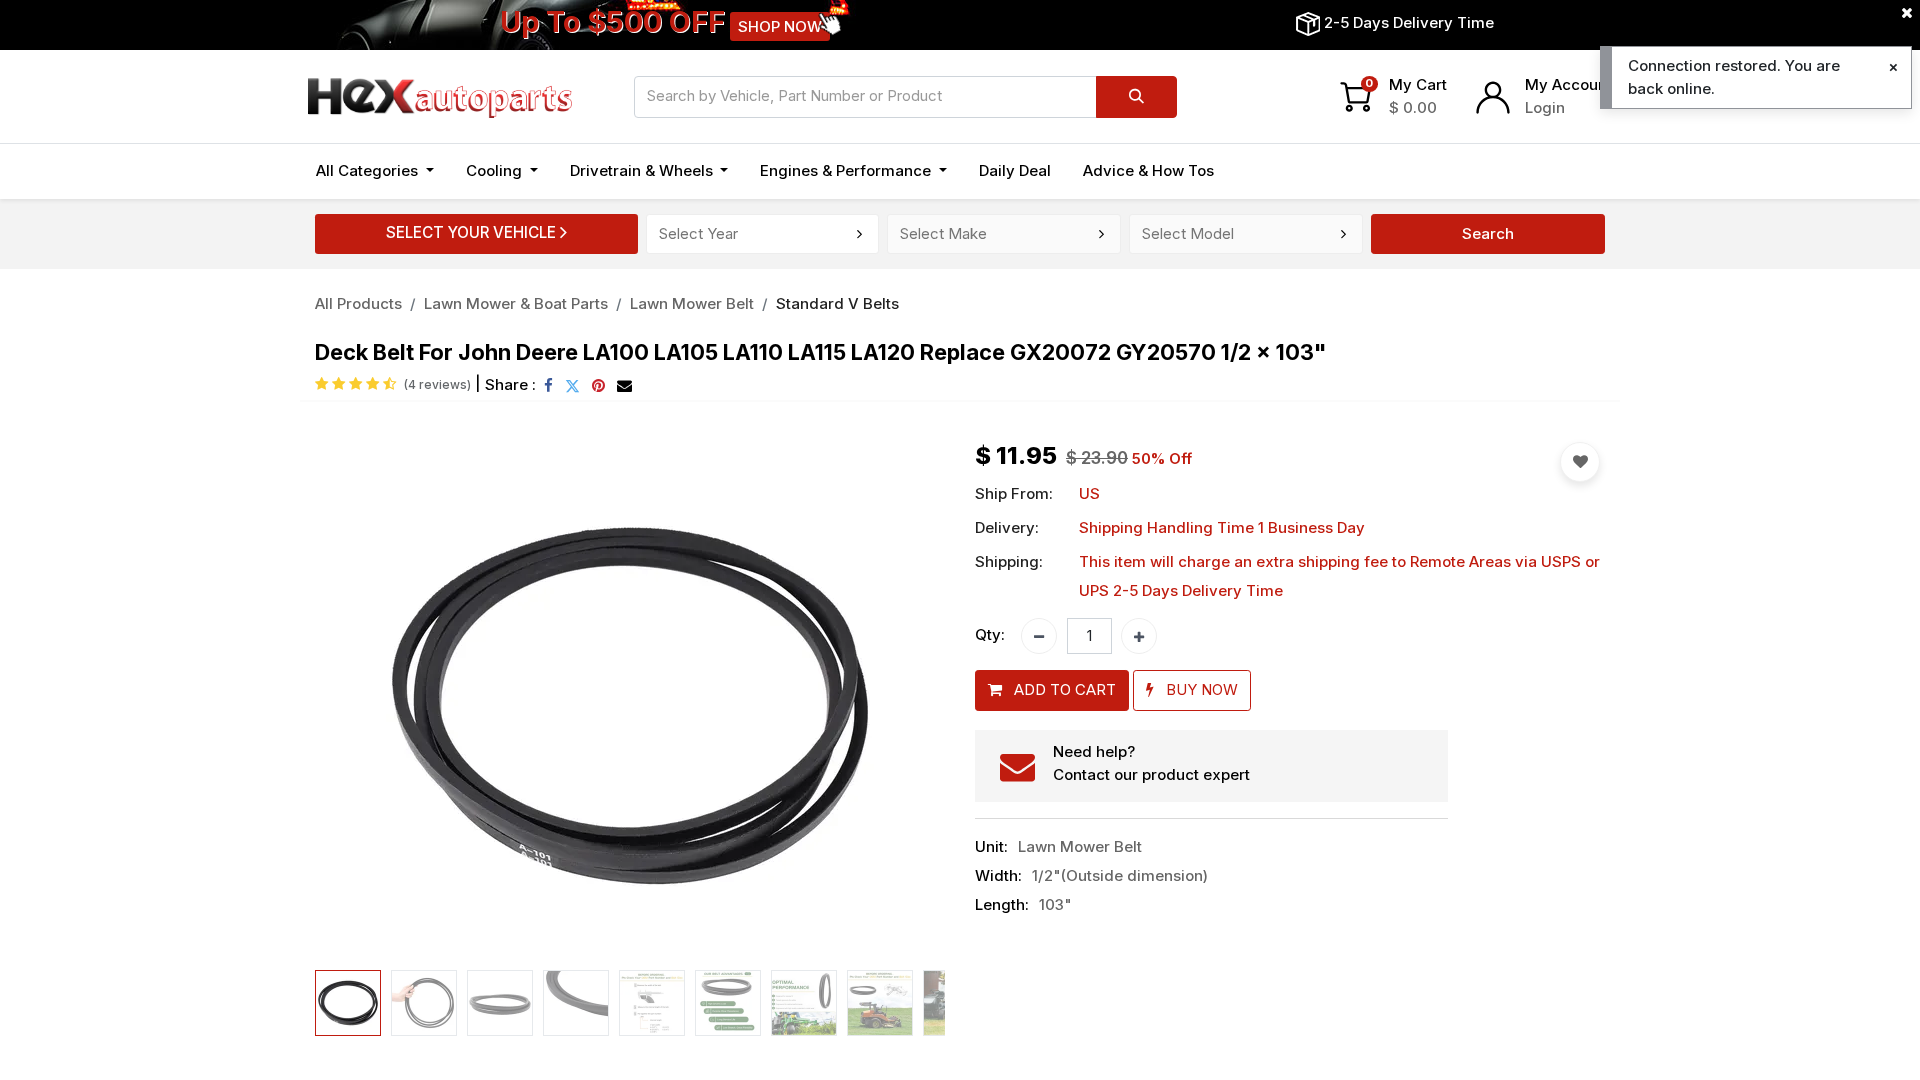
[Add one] (1139, 636)
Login (1545, 107)
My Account (1568, 84)
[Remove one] (1039, 636)
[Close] (1893, 67)
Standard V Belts (837, 303)
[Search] (1136, 97)
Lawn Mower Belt (692, 303)
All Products (358, 303)
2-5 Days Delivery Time (1409, 22)
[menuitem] (1015, 171)
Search (1488, 233)
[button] (362, 702)
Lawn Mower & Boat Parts (516, 303)
